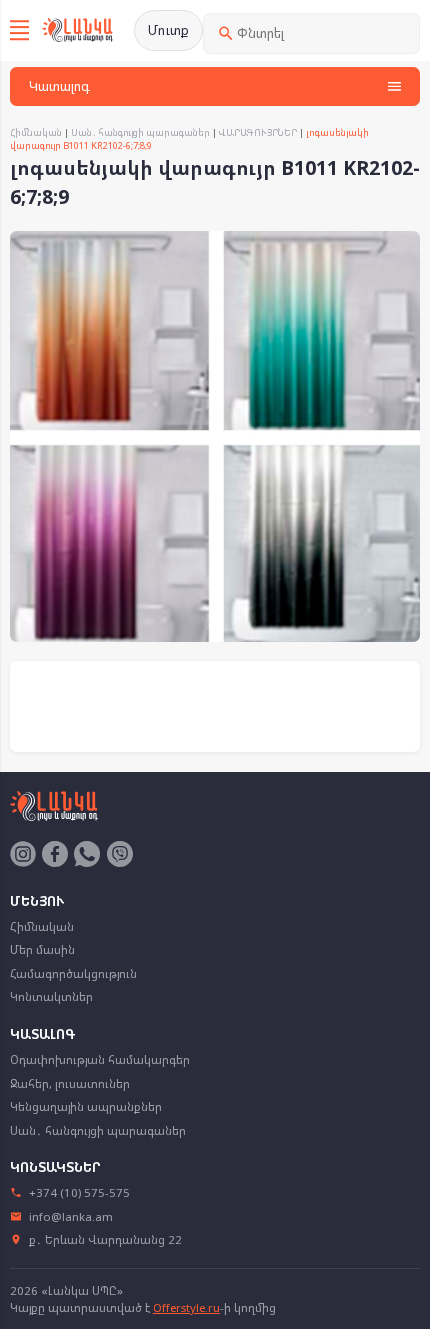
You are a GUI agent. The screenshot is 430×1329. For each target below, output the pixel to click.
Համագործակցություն (73, 973)
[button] (402, 249)
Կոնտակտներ (51, 996)
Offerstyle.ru (186, 1307)
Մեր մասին (42, 949)
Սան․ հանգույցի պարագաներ (140, 132)
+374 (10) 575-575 (79, 1192)
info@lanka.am (71, 1216)
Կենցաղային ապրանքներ (86, 1106)
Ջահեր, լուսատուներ (70, 1083)
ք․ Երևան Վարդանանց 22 (105, 1239)
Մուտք (168, 30)
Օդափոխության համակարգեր (100, 1059)
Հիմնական (36, 132)
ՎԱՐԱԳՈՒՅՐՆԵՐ (258, 132)
